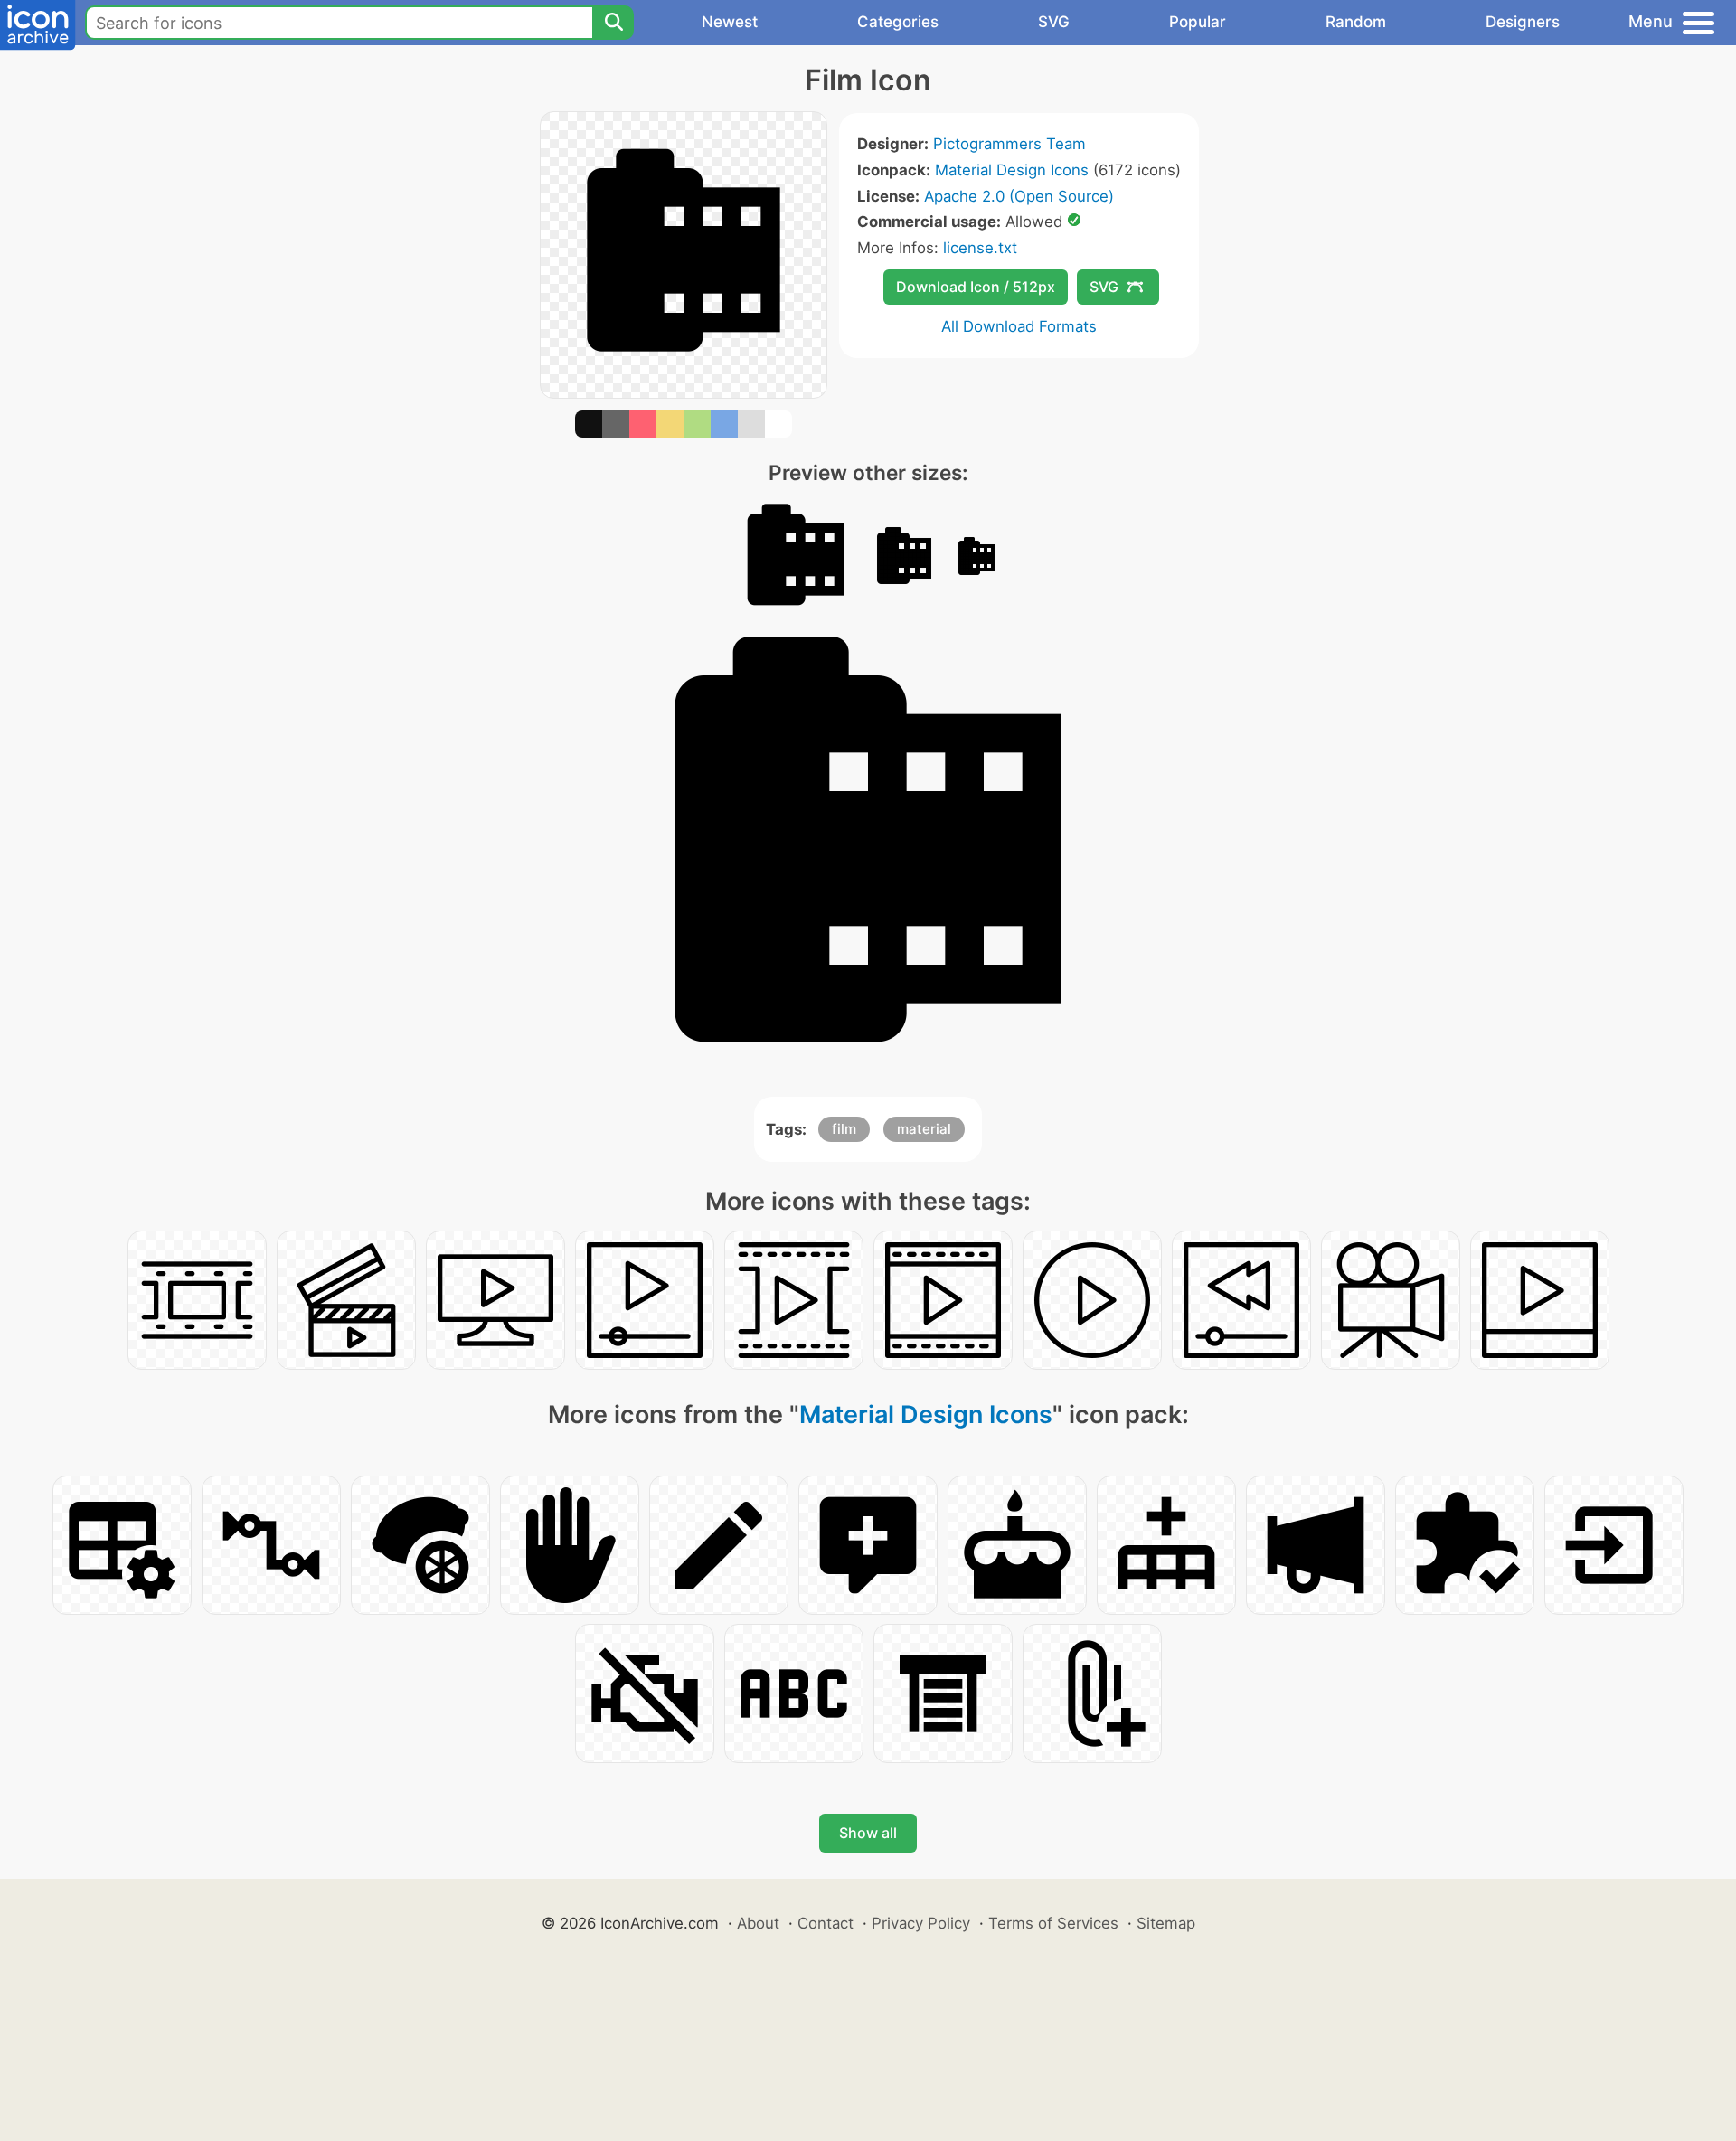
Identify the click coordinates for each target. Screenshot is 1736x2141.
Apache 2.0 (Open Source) (1019, 196)
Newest (730, 22)
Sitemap (1166, 1923)
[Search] (613, 23)
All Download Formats (1019, 326)
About (758, 1923)
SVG (1054, 22)
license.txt (980, 248)
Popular (1198, 22)
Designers (1523, 22)
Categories (898, 22)
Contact (826, 1923)
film (844, 1129)
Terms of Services (1053, 1923)
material (924, 1129)
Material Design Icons (1012, 170)
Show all (868, 1833)
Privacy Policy (921, 1923)
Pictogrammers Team (1010, 144)
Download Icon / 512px (976, 287)
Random (1356, 22)
